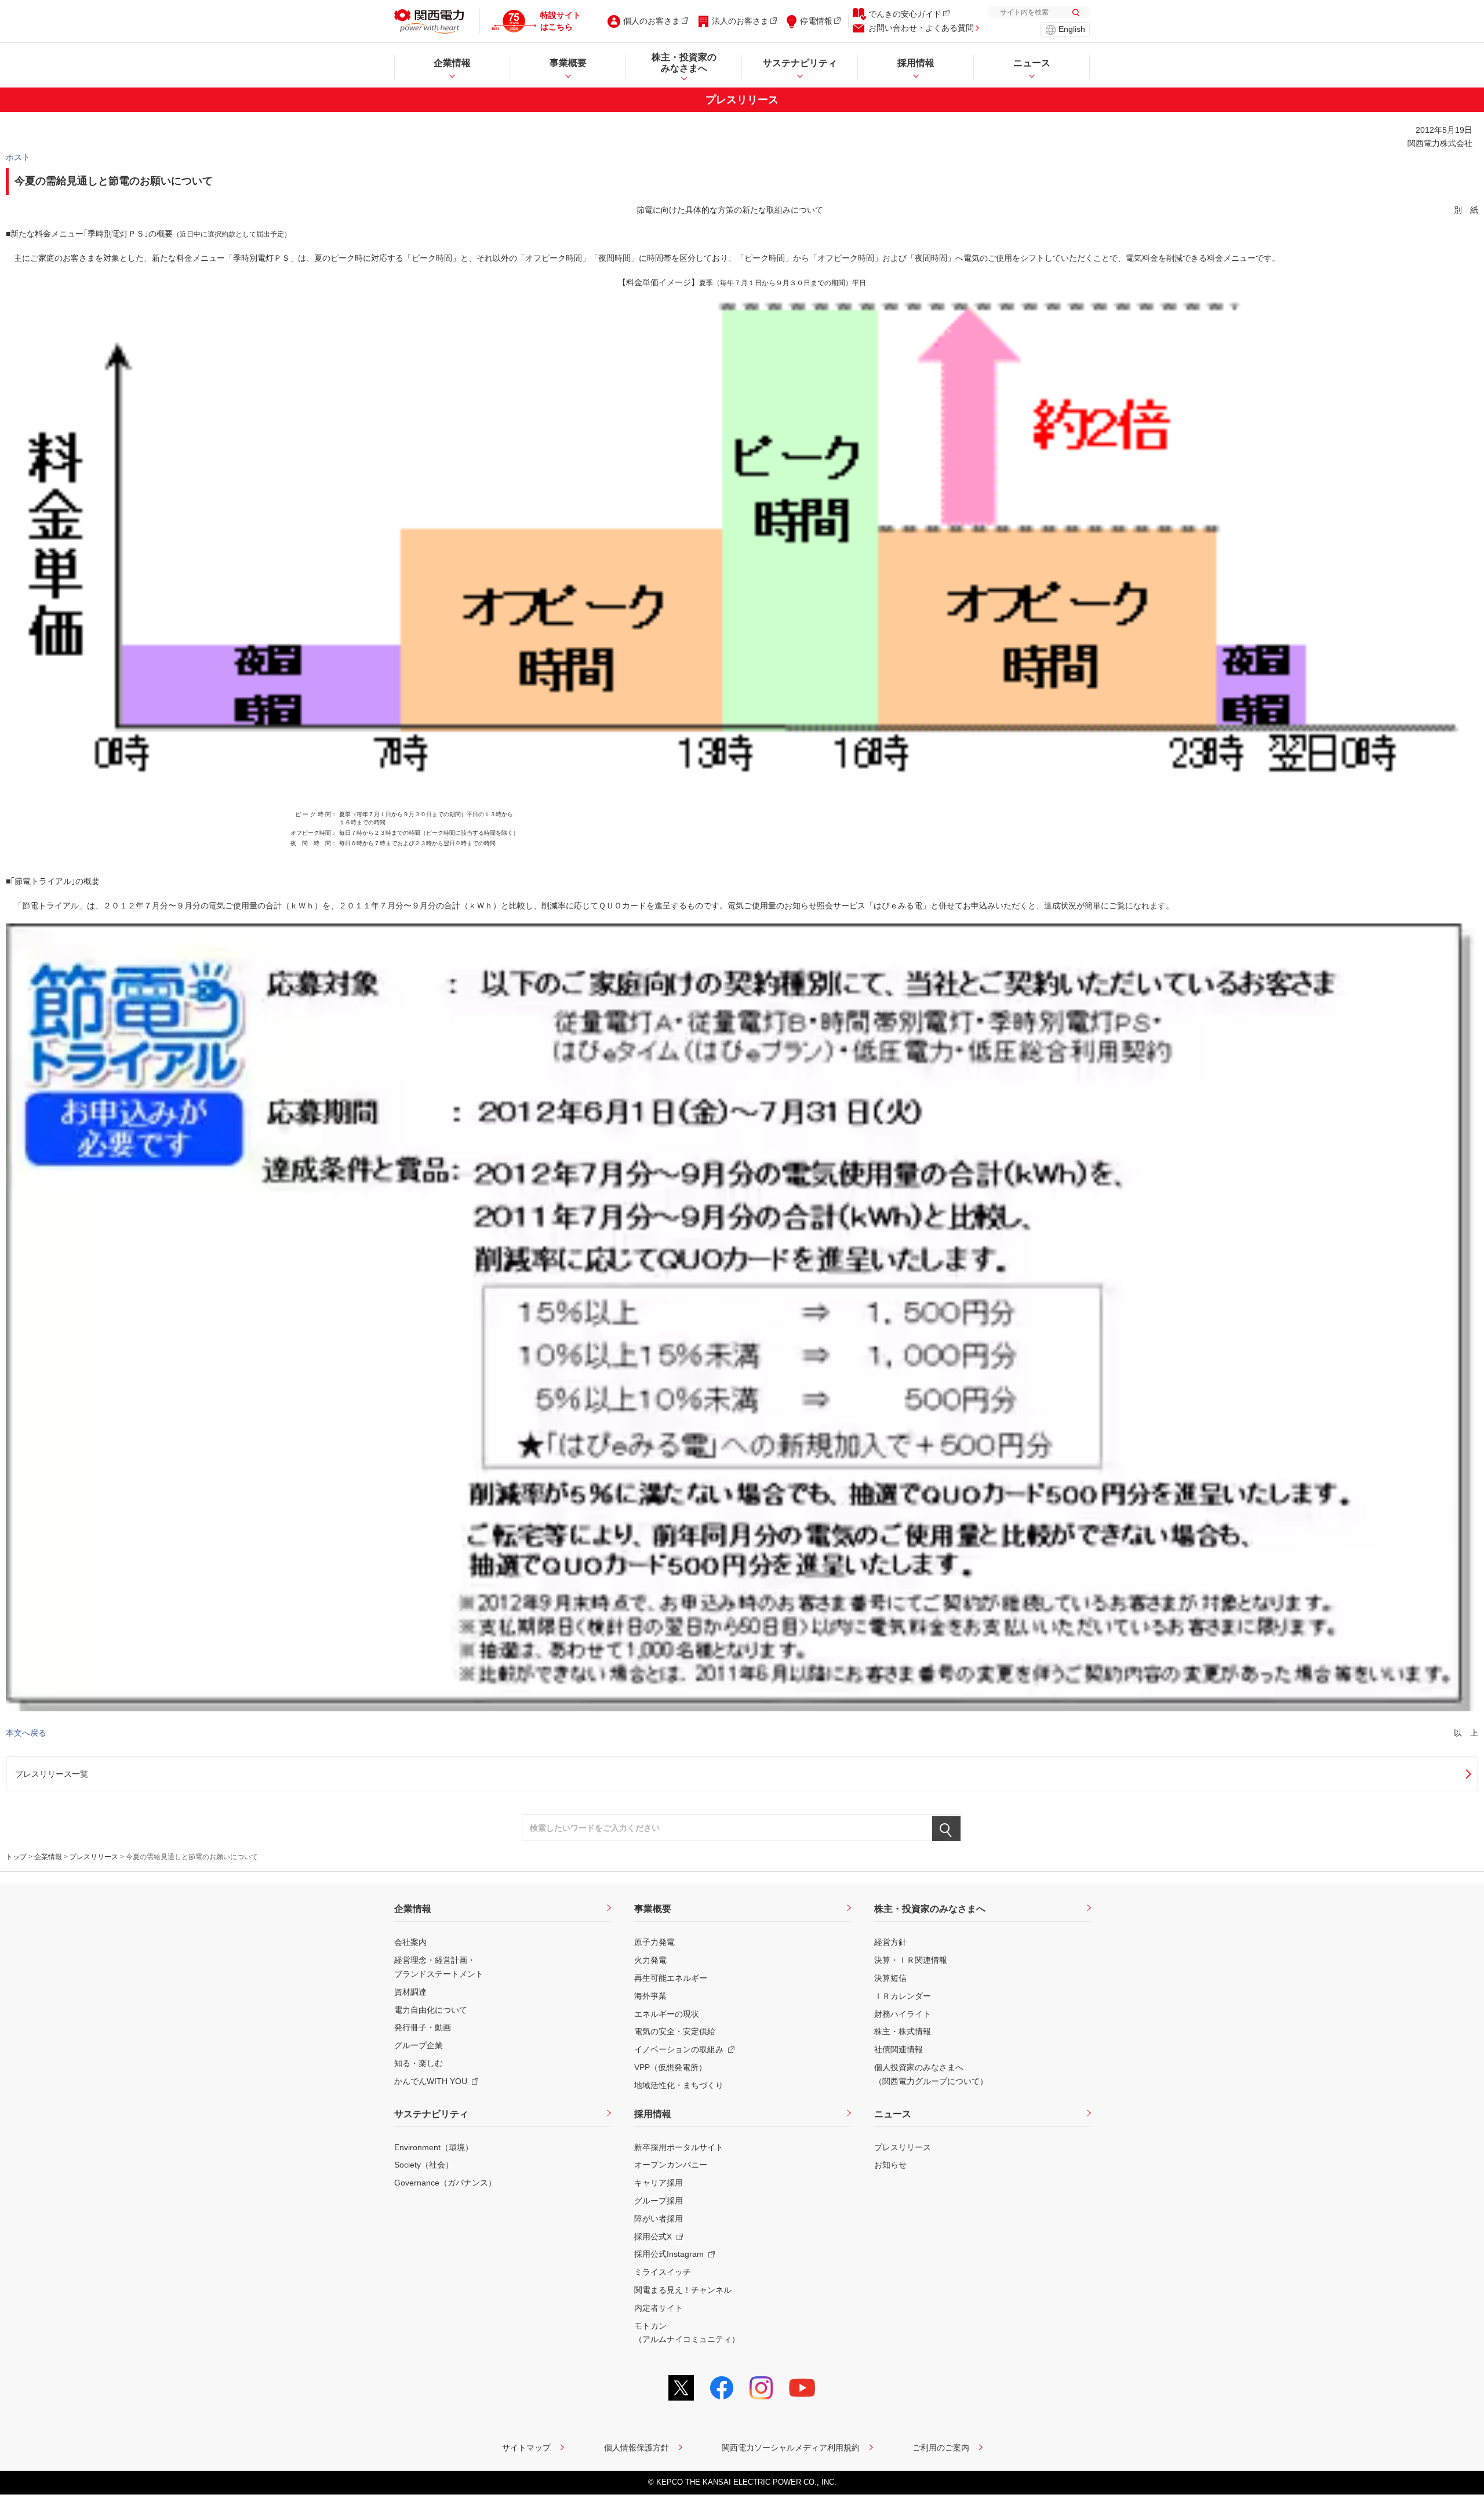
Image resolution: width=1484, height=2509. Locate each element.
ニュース (893, 2114)
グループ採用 (659, 2201)
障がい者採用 (659, 2219)
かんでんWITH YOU (431, 2081)
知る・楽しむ (419, 2063)
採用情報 (653, 2114)
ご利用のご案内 (941, 2448)
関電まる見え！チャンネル (683, 2290)
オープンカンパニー (671, 2165)
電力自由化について (431, 2010)
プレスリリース (94, 1857)
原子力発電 (654, 1942)
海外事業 (650, 1996)
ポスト (18, 157)
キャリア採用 (659, 2183)
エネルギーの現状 (667, 2014)
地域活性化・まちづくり (679, 2085)
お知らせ (890, 2165)
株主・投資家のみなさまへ (930, 1909)
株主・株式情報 (903, 2031)
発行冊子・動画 (423, 2027)
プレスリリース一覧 (52, 1774)
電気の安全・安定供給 (675, 2031)
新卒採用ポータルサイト (679, 2147)
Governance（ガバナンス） (445, 2183)
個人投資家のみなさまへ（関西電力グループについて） (931, 2074)
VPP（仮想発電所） (670, 2067)
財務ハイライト (903, 2014)
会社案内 (410, 1942)
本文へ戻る (26, 1733)
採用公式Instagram (669, 2254)
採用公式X (653, 2237)
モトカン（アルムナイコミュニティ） (687, 2333)
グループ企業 (419, 2045)
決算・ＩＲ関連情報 (911, 1960)
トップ (16, 1857)
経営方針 (890, 1942)
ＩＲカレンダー (903, 1996)
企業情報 (48, 1857)
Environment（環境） (434, 2147)
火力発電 (650, 1960)
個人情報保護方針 (636, 2448)
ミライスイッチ (663, 2272)
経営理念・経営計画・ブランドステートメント (439, 1967)
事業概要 (653, 1909)
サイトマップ (526, 2448)
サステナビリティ (431, 2114)
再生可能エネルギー (671, 1978)
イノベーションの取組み (679, 2049)
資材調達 (410, 1992)
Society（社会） (424, 2165)
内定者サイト (659, 2308)
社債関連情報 (899, 2049)
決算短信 (890, 1978)
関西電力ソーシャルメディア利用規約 (791, 2448)
